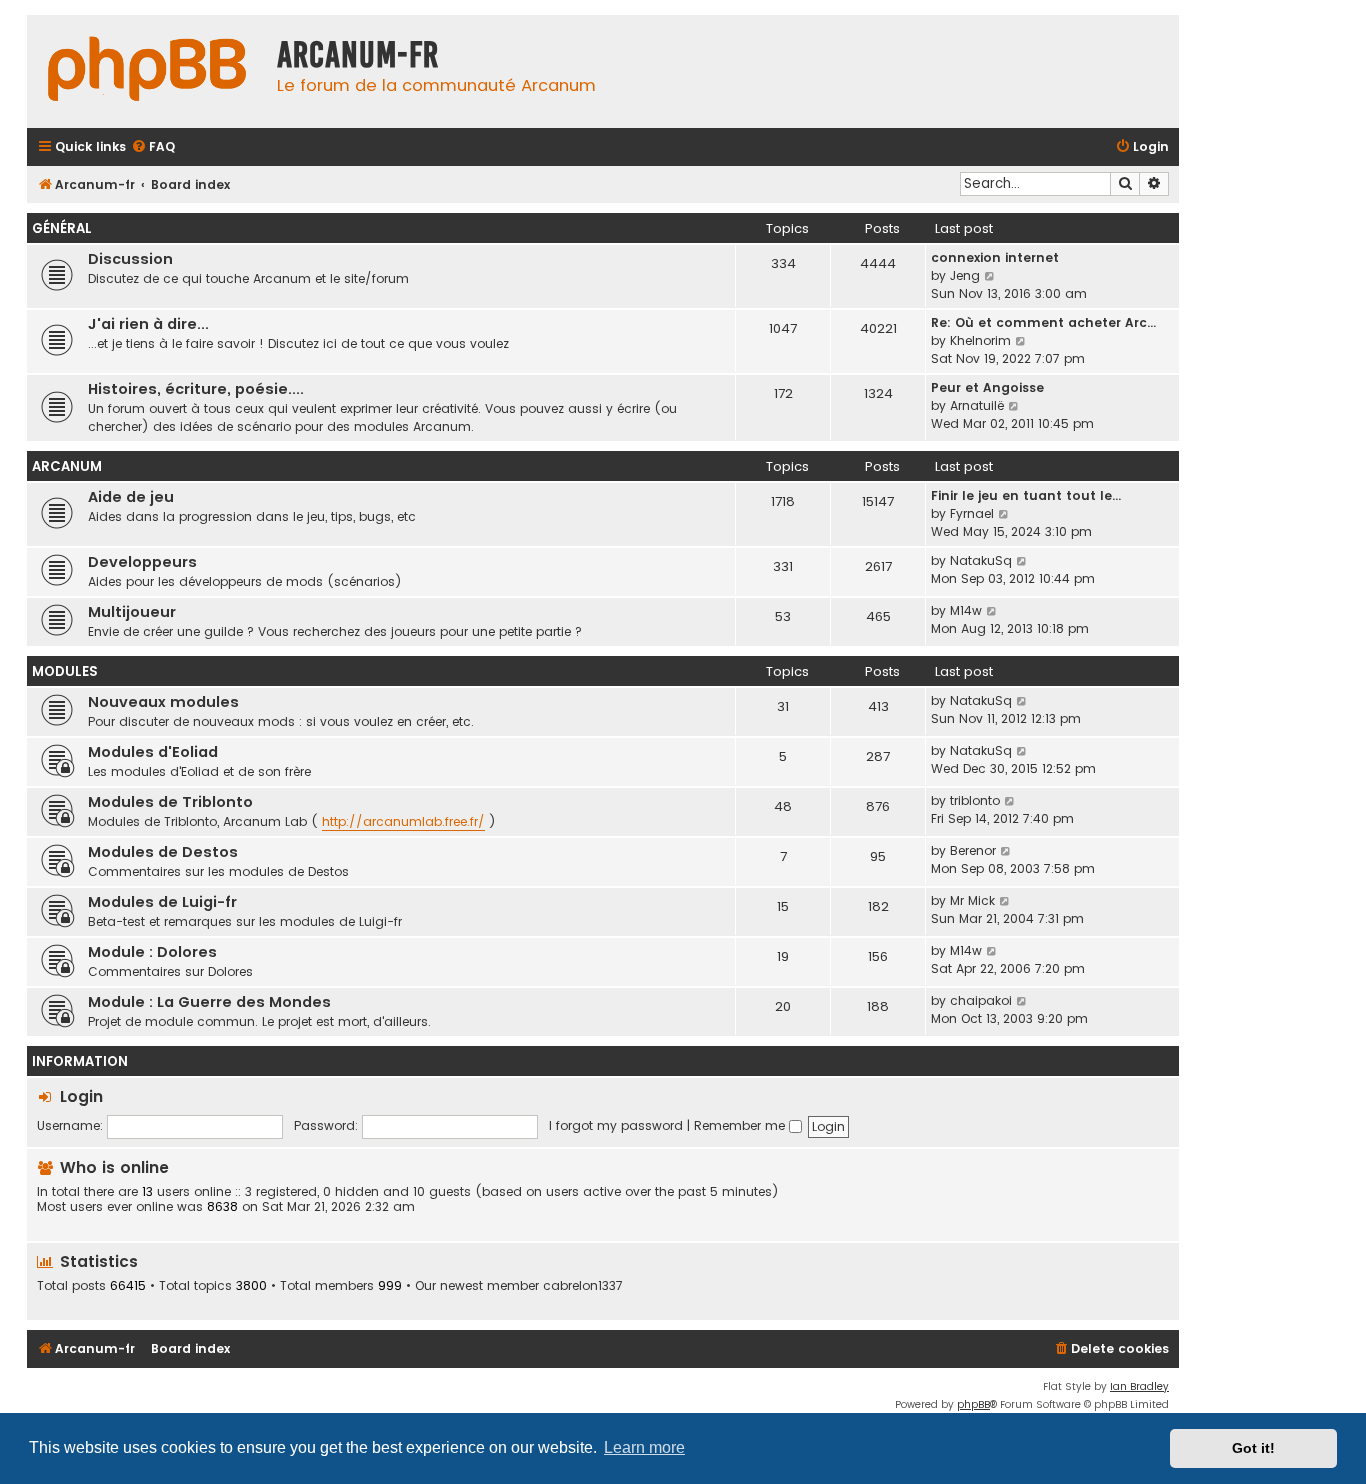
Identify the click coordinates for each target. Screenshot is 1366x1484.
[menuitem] (153, 147)
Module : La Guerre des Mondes (209, 1002)
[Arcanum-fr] (147, 71)
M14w (966, 610)
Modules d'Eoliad (153, 752)
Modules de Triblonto (170, 802)
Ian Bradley (1139, 1386)
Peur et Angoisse (987, 387)
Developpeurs (142, 562)
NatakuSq (981, 560)
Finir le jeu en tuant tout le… (1026, 495)
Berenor (973, 850)
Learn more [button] (644, 1447)
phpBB (973, 1404)
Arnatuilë (977, 405)
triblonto (975, 800)
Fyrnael (972, 513)
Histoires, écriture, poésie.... (196, 389)
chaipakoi (981, 1000)
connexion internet (995, 257)
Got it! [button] (1253, 1448)
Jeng (965, 275)
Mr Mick (972, 900)
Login (81, 1096)
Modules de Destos (163, 852)
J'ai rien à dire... (148, 324)
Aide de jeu (131, 497)
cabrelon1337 (583, 1286)
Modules (65, 671)
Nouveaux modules (163, 702)
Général (62, 228)
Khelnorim (980, 340)
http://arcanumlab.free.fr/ (403, 821)
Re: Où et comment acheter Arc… (1043, 322)
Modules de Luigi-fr (162, 902)
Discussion (130, 259)
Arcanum (67, 466)
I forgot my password (616, 1125)
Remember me (741, 1125)
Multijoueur (132, 612)
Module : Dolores (152, 952)
